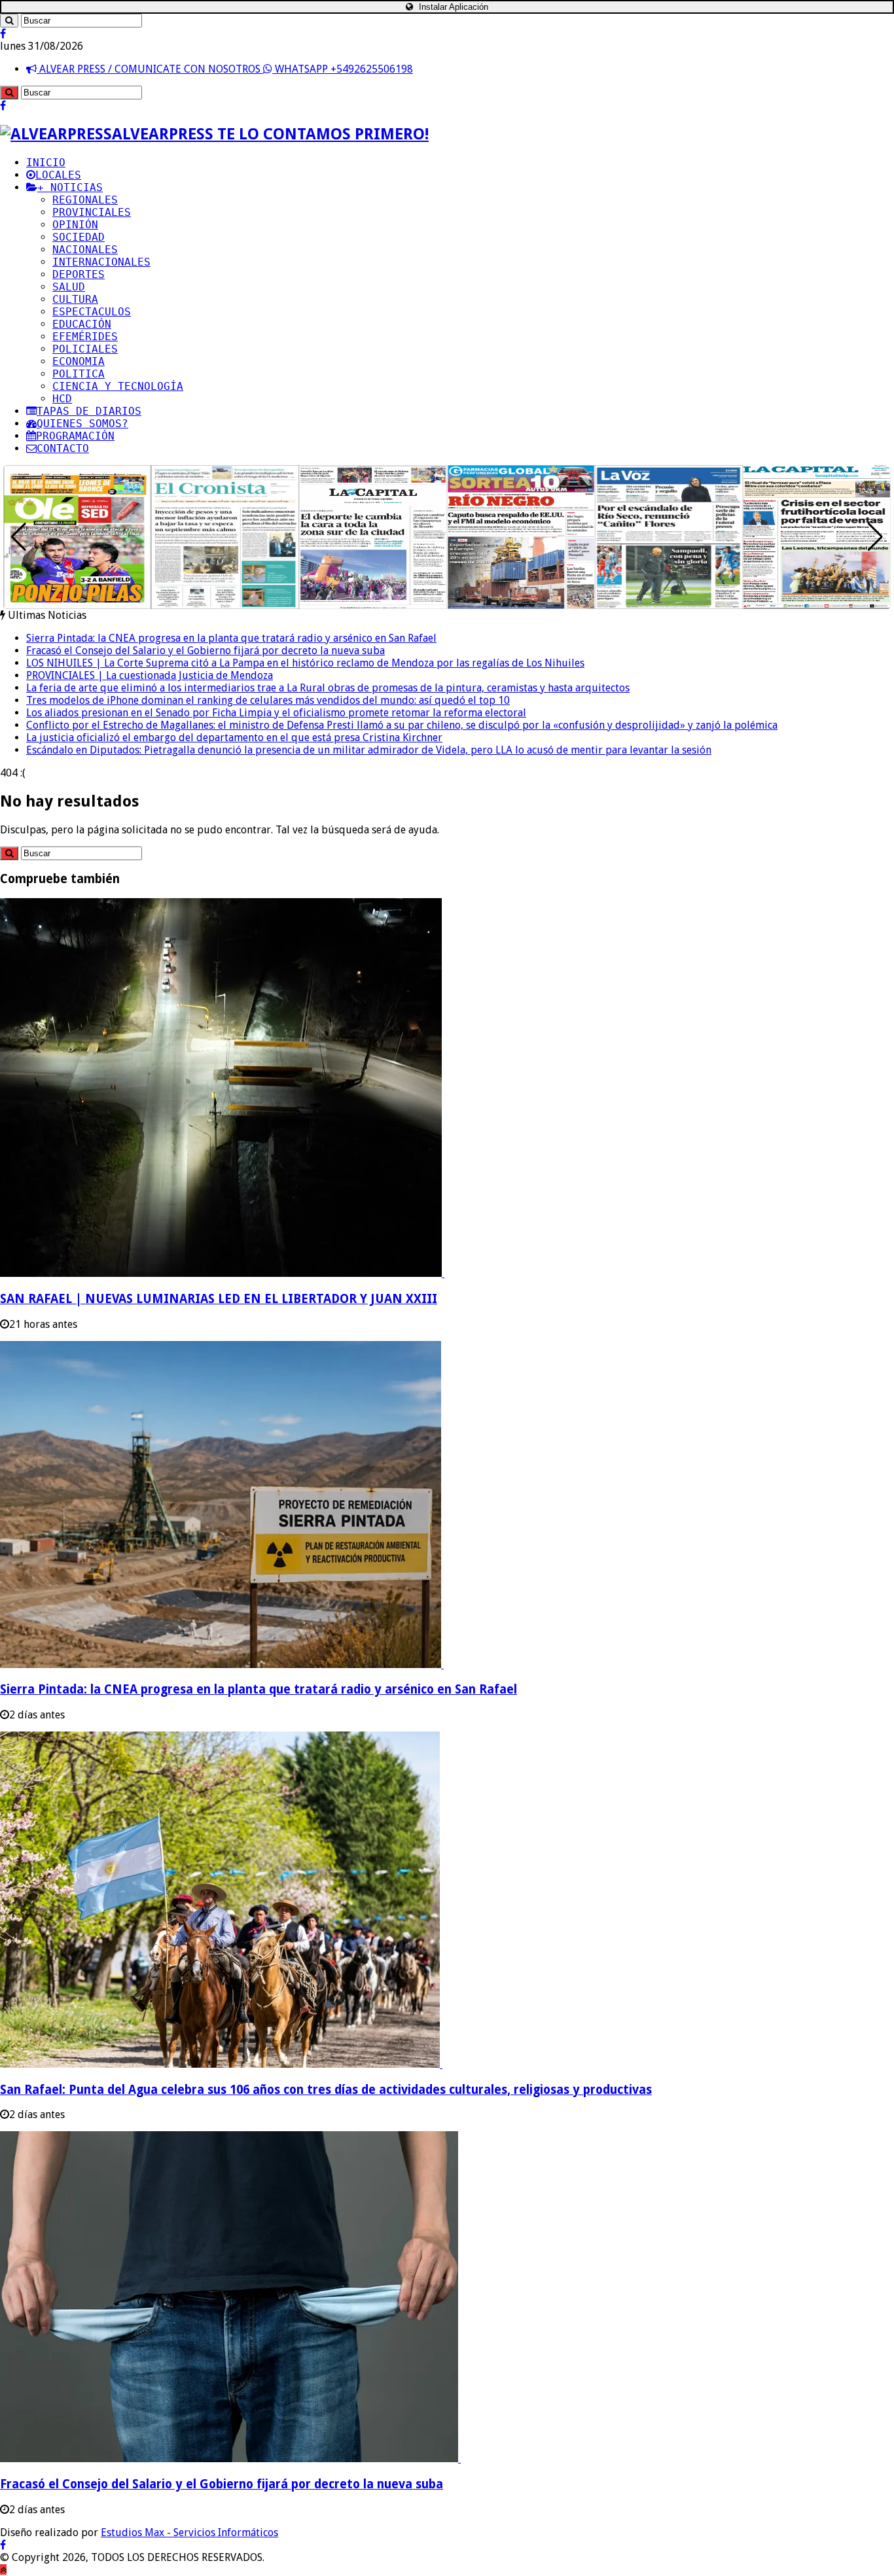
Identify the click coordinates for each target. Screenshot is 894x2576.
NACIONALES (85, 250)
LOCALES (58, 175)
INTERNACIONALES (101, 262)
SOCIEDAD (79, 237)
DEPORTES (79, 274)
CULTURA (75, 299)
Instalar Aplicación (452, 7)
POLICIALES (85, 349)
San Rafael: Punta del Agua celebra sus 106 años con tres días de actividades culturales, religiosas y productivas (326, 2090)
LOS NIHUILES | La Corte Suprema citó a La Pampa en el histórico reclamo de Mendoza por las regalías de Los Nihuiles (305, 663)
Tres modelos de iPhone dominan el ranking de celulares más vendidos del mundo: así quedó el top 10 (268, 700)
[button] (875, 537)
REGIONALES (85, 200)
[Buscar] (9, 21)
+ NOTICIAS (70, 187)
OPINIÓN (75, 225)
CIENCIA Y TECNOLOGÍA (118, 386)
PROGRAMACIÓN (75, 436)
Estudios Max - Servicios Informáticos (189, 2532)
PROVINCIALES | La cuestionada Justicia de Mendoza (150, 675)
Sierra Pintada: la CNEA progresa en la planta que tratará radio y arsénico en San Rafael (231, 638)
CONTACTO (63, 448)
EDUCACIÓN (82, 324)
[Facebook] (3, 34)
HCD (62, 399)
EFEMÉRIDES (85, 337)
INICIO (46, 163)
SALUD (69, 287)
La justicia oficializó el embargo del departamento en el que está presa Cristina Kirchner (234, 738)
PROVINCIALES (92, 212)
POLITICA (79, 374)
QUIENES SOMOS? (82, 424)
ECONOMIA (79, 361)
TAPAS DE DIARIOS (89, 411)
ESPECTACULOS (92, 312)
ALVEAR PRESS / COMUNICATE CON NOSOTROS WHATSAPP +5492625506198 (225, 69)
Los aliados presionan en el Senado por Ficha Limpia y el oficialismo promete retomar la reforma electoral (276, 713)
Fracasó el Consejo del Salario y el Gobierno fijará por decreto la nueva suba (206, 651)
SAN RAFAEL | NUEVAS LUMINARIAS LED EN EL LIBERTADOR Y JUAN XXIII (219, 1299)
